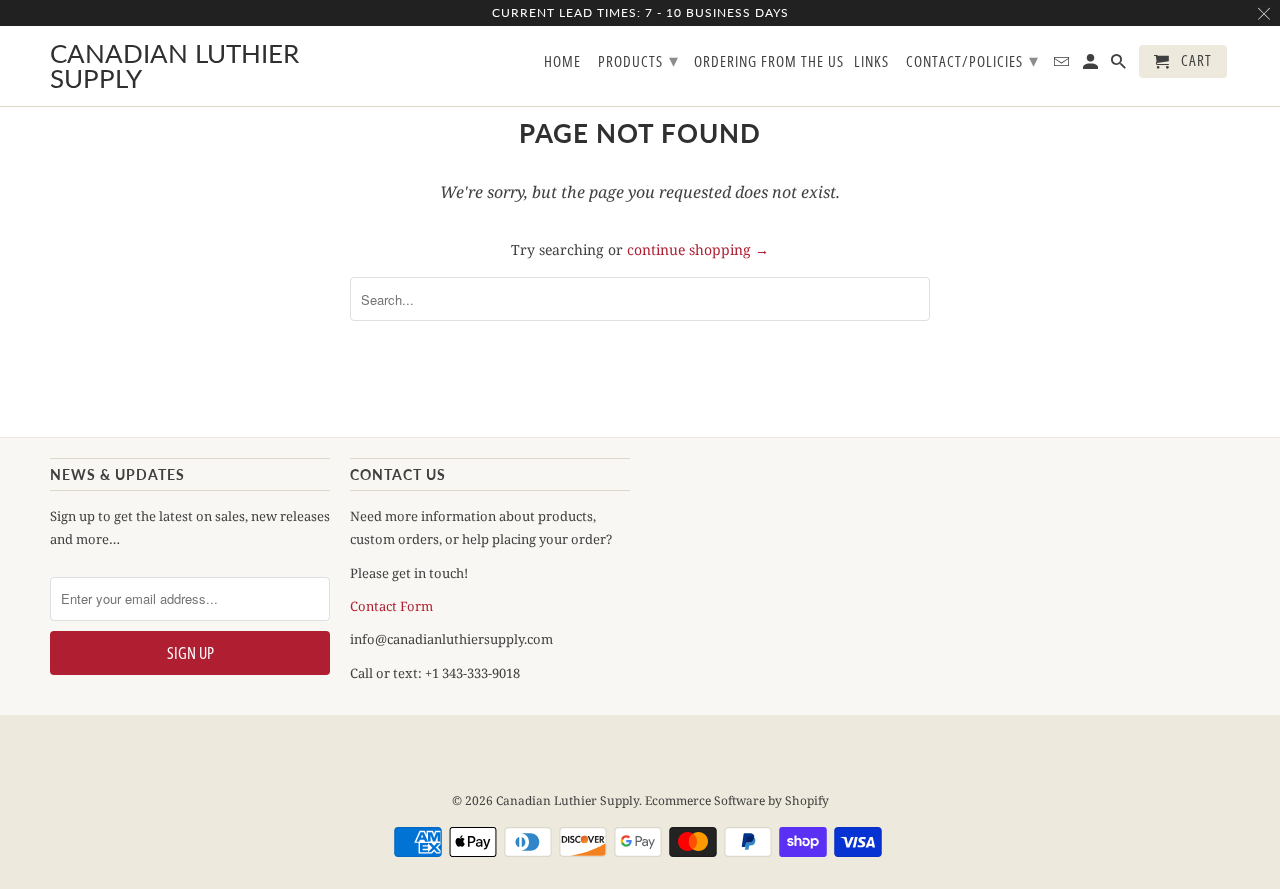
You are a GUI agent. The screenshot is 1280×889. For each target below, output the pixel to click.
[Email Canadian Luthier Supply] (1063, 65)
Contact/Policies (972, 60)
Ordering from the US (769, 62)
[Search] (1120, 65)
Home (562, 62)
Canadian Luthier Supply (567, 800)
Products (638, 60)
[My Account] (1092, 65)
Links (871, 62)
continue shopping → (698, 249)
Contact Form (391, 606)
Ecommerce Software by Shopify (737, 800)
